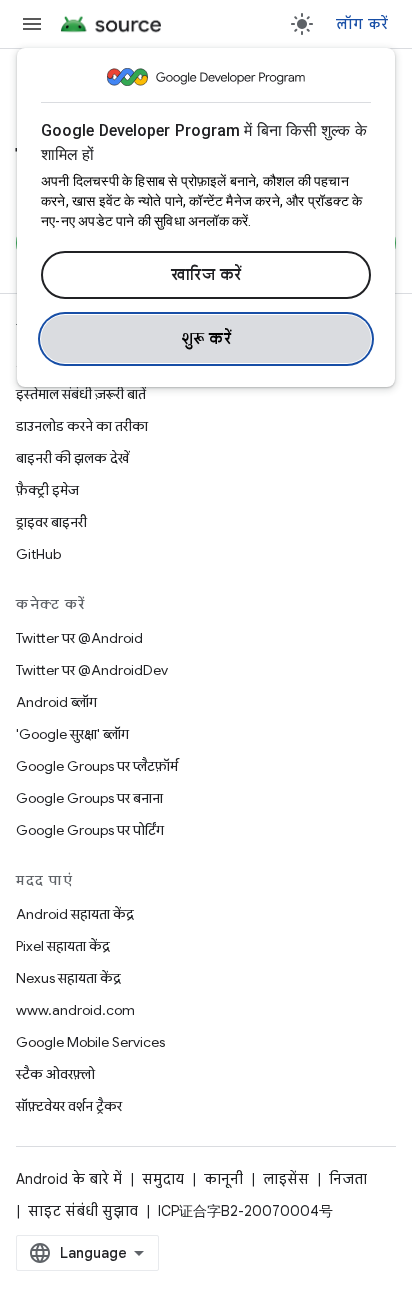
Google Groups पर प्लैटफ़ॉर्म (97, 766)
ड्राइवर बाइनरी (51, 522)
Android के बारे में (69, 1179)
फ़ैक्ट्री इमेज (47, 490)
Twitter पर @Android (79, 638)
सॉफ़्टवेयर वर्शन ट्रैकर (69, 1106)
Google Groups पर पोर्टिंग (90, 830)
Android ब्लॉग (56, 702)
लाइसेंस (286, 1179)
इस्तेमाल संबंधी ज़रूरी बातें (81, 394)
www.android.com (75, 1010)
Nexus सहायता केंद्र (68, 978)
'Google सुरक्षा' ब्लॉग (72, 734)
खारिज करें (206, 275)
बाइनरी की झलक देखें (72, 458)
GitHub (38, 554)
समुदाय (163, 1179)
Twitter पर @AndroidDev (92, 670)
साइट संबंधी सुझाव (83, 1211)
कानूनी (223, 1179)
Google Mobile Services (90, 1042)
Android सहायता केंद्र (75, 914)
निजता (348, 1179)
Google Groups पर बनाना (89, 798)
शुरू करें (206, 339)
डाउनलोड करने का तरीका (82, 426)
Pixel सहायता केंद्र (63, 946)
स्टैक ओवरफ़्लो (55, 1074)
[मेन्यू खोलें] (32, 24)
